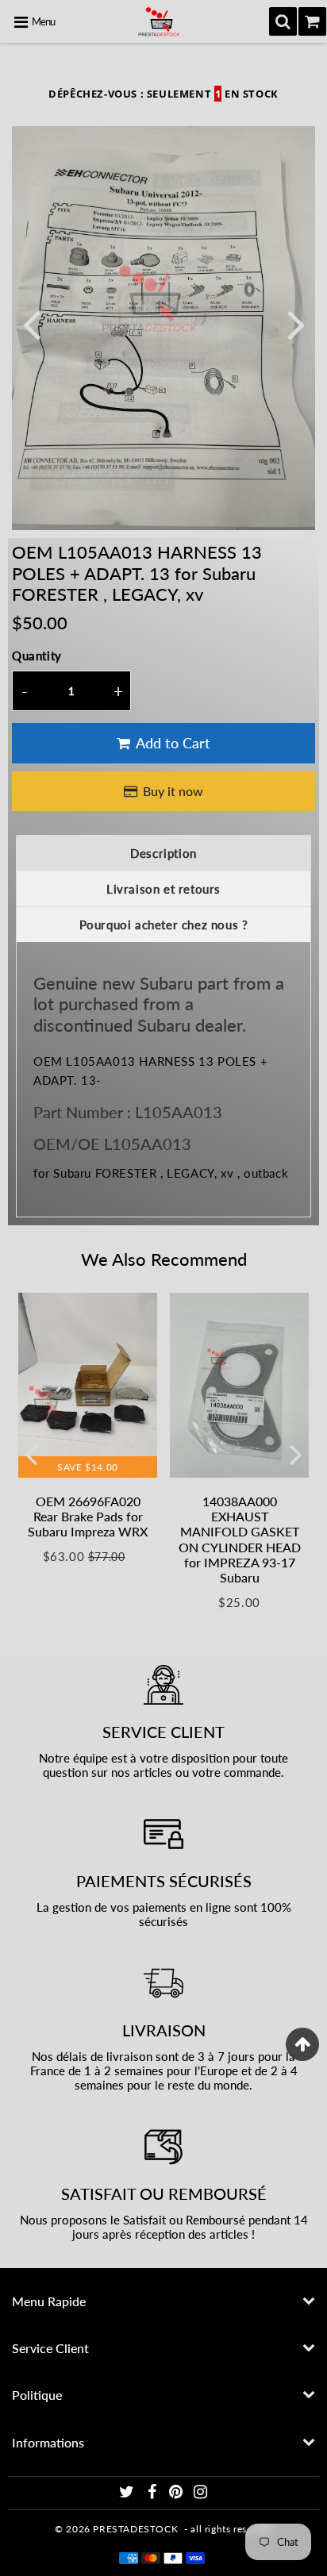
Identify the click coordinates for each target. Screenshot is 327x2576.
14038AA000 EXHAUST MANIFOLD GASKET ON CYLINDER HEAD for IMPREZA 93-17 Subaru (240, 1539)
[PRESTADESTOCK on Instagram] (201, 2494)
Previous (31, 323)
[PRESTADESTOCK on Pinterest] (177, 2494)
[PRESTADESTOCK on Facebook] (153, 2494)
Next (296, 323)
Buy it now (173, 791)
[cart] (312, 21)
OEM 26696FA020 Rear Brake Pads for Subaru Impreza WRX (88, 1516)
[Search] (283, 21)
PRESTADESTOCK (135, 2529)
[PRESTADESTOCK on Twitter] (128, 2494)
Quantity (37, 656)
